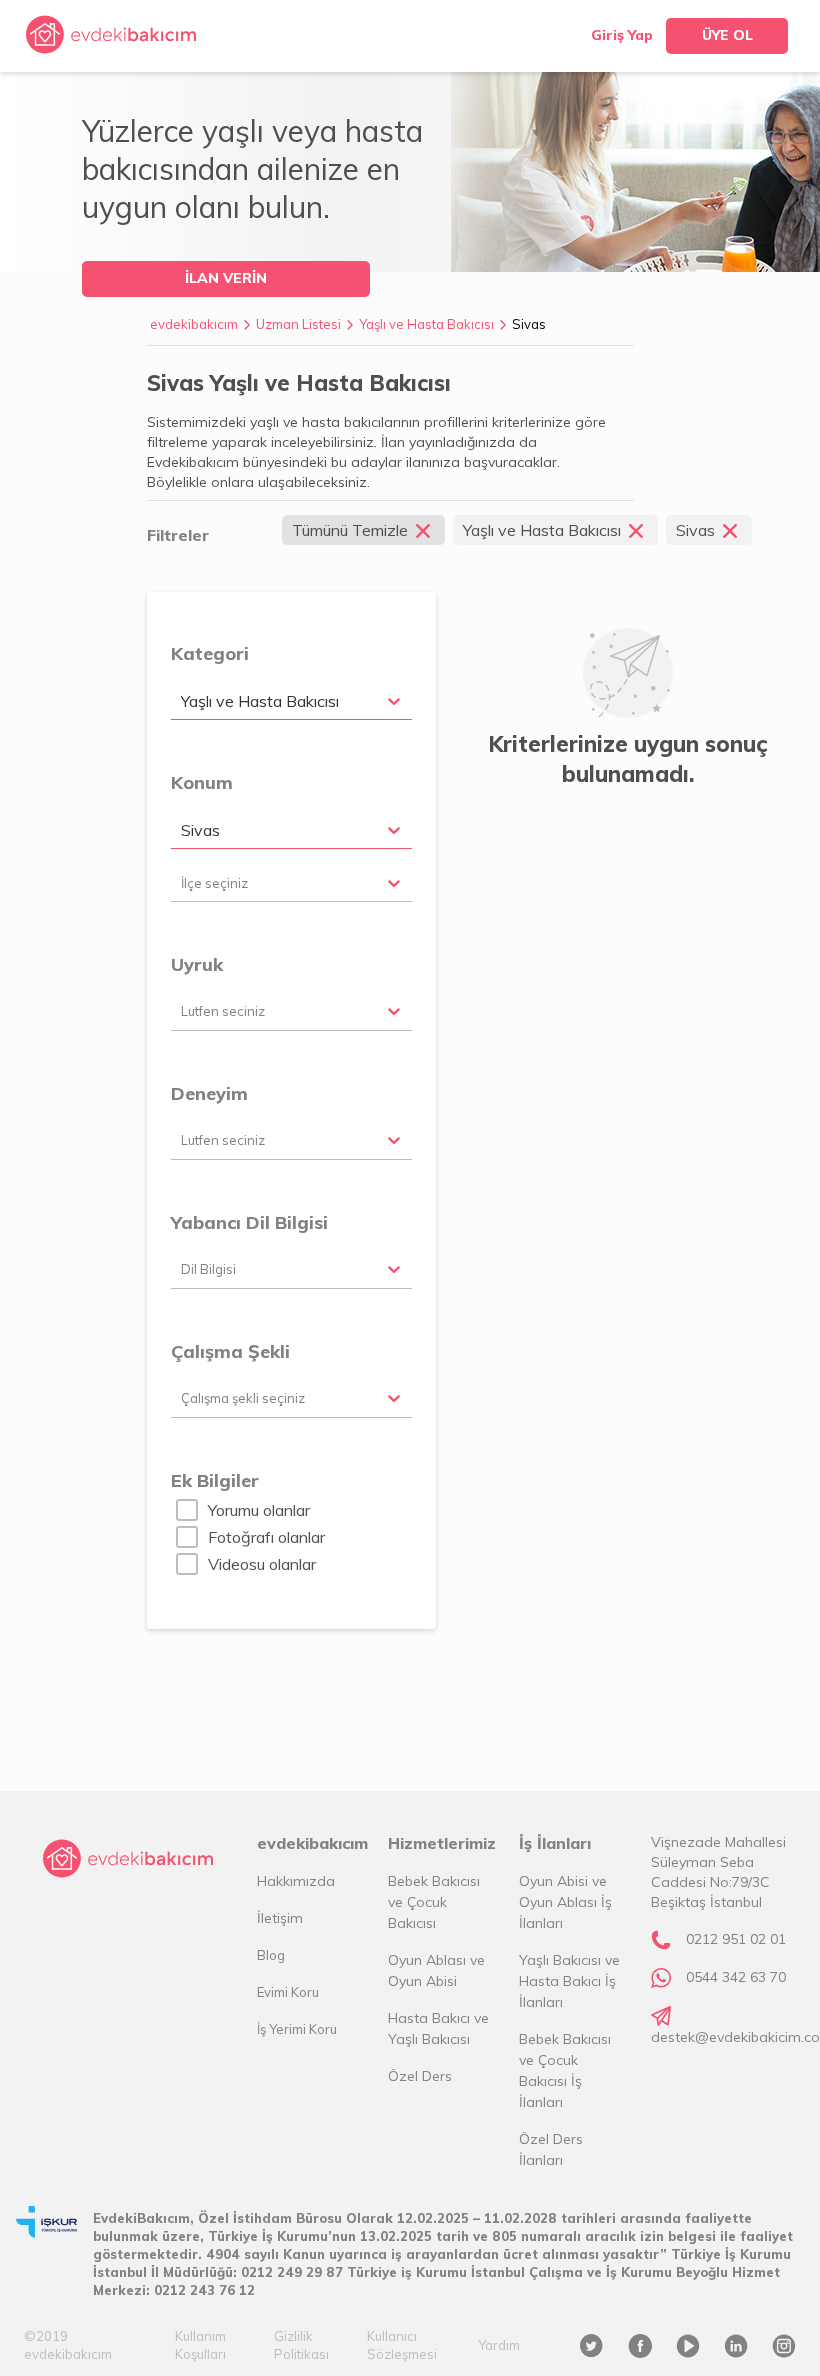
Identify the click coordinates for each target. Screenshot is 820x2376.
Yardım (499, 2345)
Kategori (210, 653)
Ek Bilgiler (215, 1480)
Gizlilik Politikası (301, 2345)
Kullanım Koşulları (200, 2345)
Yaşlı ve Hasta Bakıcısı (426, 324)
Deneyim (209, 1093)
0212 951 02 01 (736, 1939)
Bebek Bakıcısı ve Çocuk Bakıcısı (434, 1902)
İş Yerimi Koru (297, 2029)
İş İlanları (555, 1843)
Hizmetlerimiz (441, 1843)
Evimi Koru (288, 1992)
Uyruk (197, 964)
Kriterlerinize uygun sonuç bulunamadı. (628, 759)
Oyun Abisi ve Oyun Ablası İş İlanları (565, 1902)
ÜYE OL (727, 35)
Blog (271, 1955)
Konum (202, 782)
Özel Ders (420, 2076)
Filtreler (178, 535)
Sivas (529, 324)
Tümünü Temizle (350, 530)
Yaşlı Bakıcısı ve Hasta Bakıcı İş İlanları (569, 1981)
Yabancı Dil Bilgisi (249, 1222)
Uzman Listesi (298, 324)
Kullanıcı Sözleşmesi (402, 2345)
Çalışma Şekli (230, 1351)
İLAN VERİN (226, 278)
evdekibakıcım (194, 324)
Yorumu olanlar (259, 1510)
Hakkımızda (296, 1881)
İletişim (280, 1918)
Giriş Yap (622, 35)
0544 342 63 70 (736, 1977)
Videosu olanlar (262, 1564)
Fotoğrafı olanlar (266, 1537)
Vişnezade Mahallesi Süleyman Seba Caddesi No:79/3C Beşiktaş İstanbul (718, 1872)
